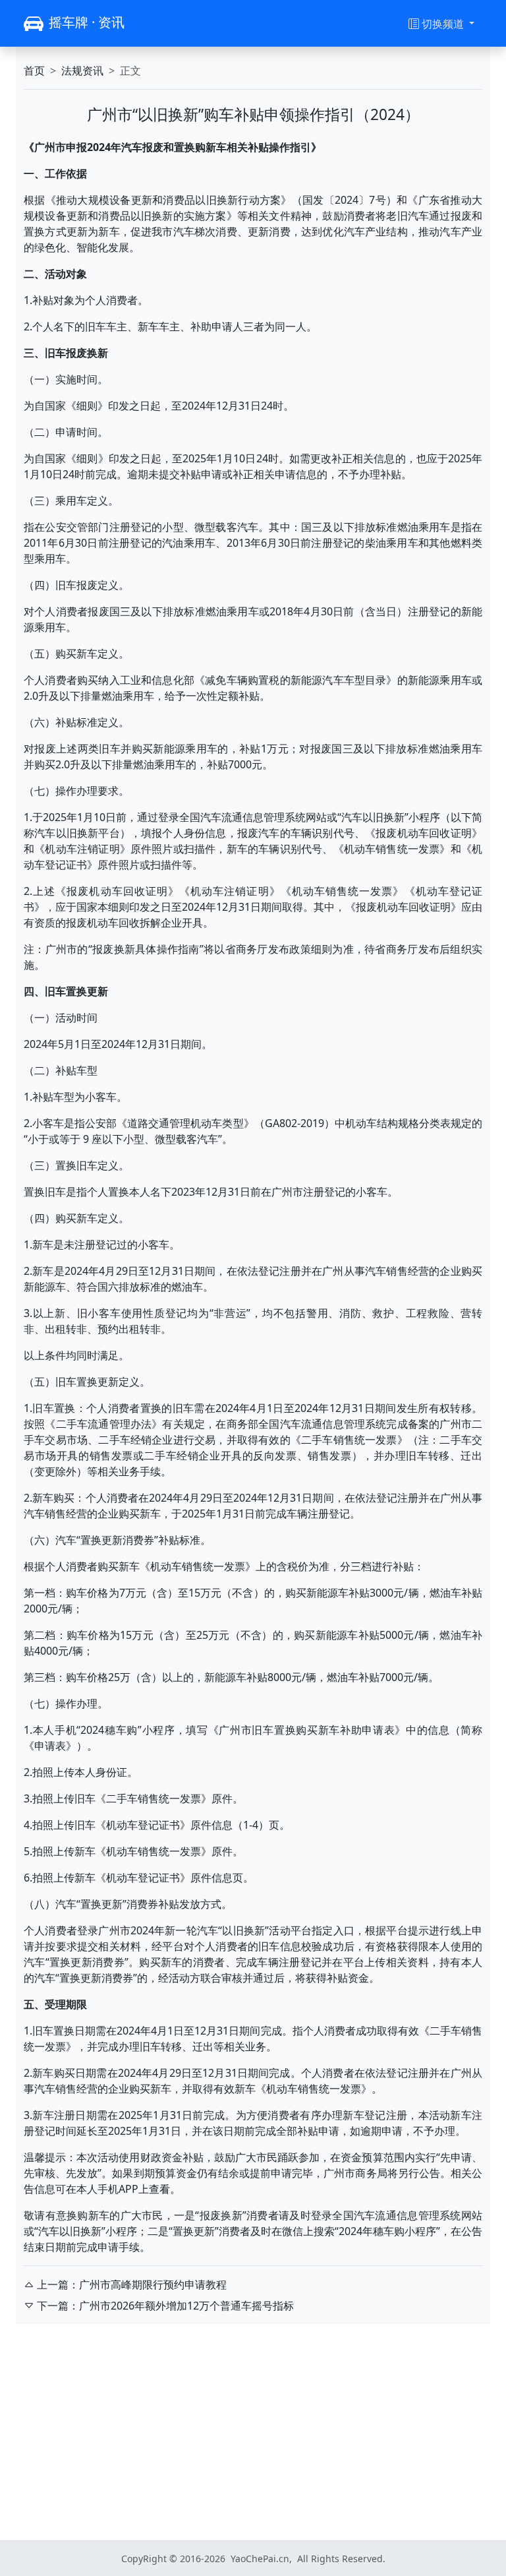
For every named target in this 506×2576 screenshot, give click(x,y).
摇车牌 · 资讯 (87, 22)
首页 (34, 71)
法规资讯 (82, 71)
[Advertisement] (253, 2432)
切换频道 (444, 24)
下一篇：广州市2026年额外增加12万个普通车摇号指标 (165, 2306)
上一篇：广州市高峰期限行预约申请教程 (132, 2285)
